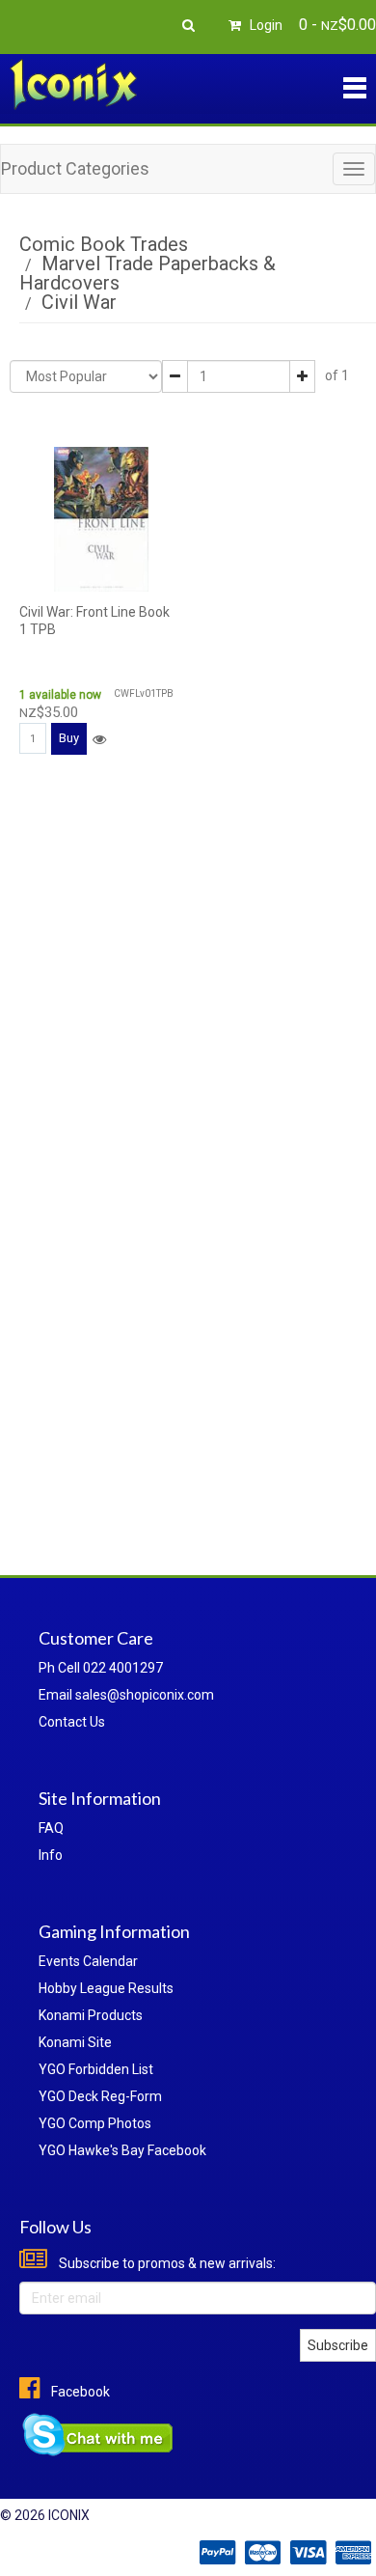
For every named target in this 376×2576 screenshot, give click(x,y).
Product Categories (75, 168)
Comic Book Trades (104, 244)
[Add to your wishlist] (99, 739)
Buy (69, 738)
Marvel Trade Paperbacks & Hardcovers (148, 273)
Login (265, 25)
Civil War (79, 302)
